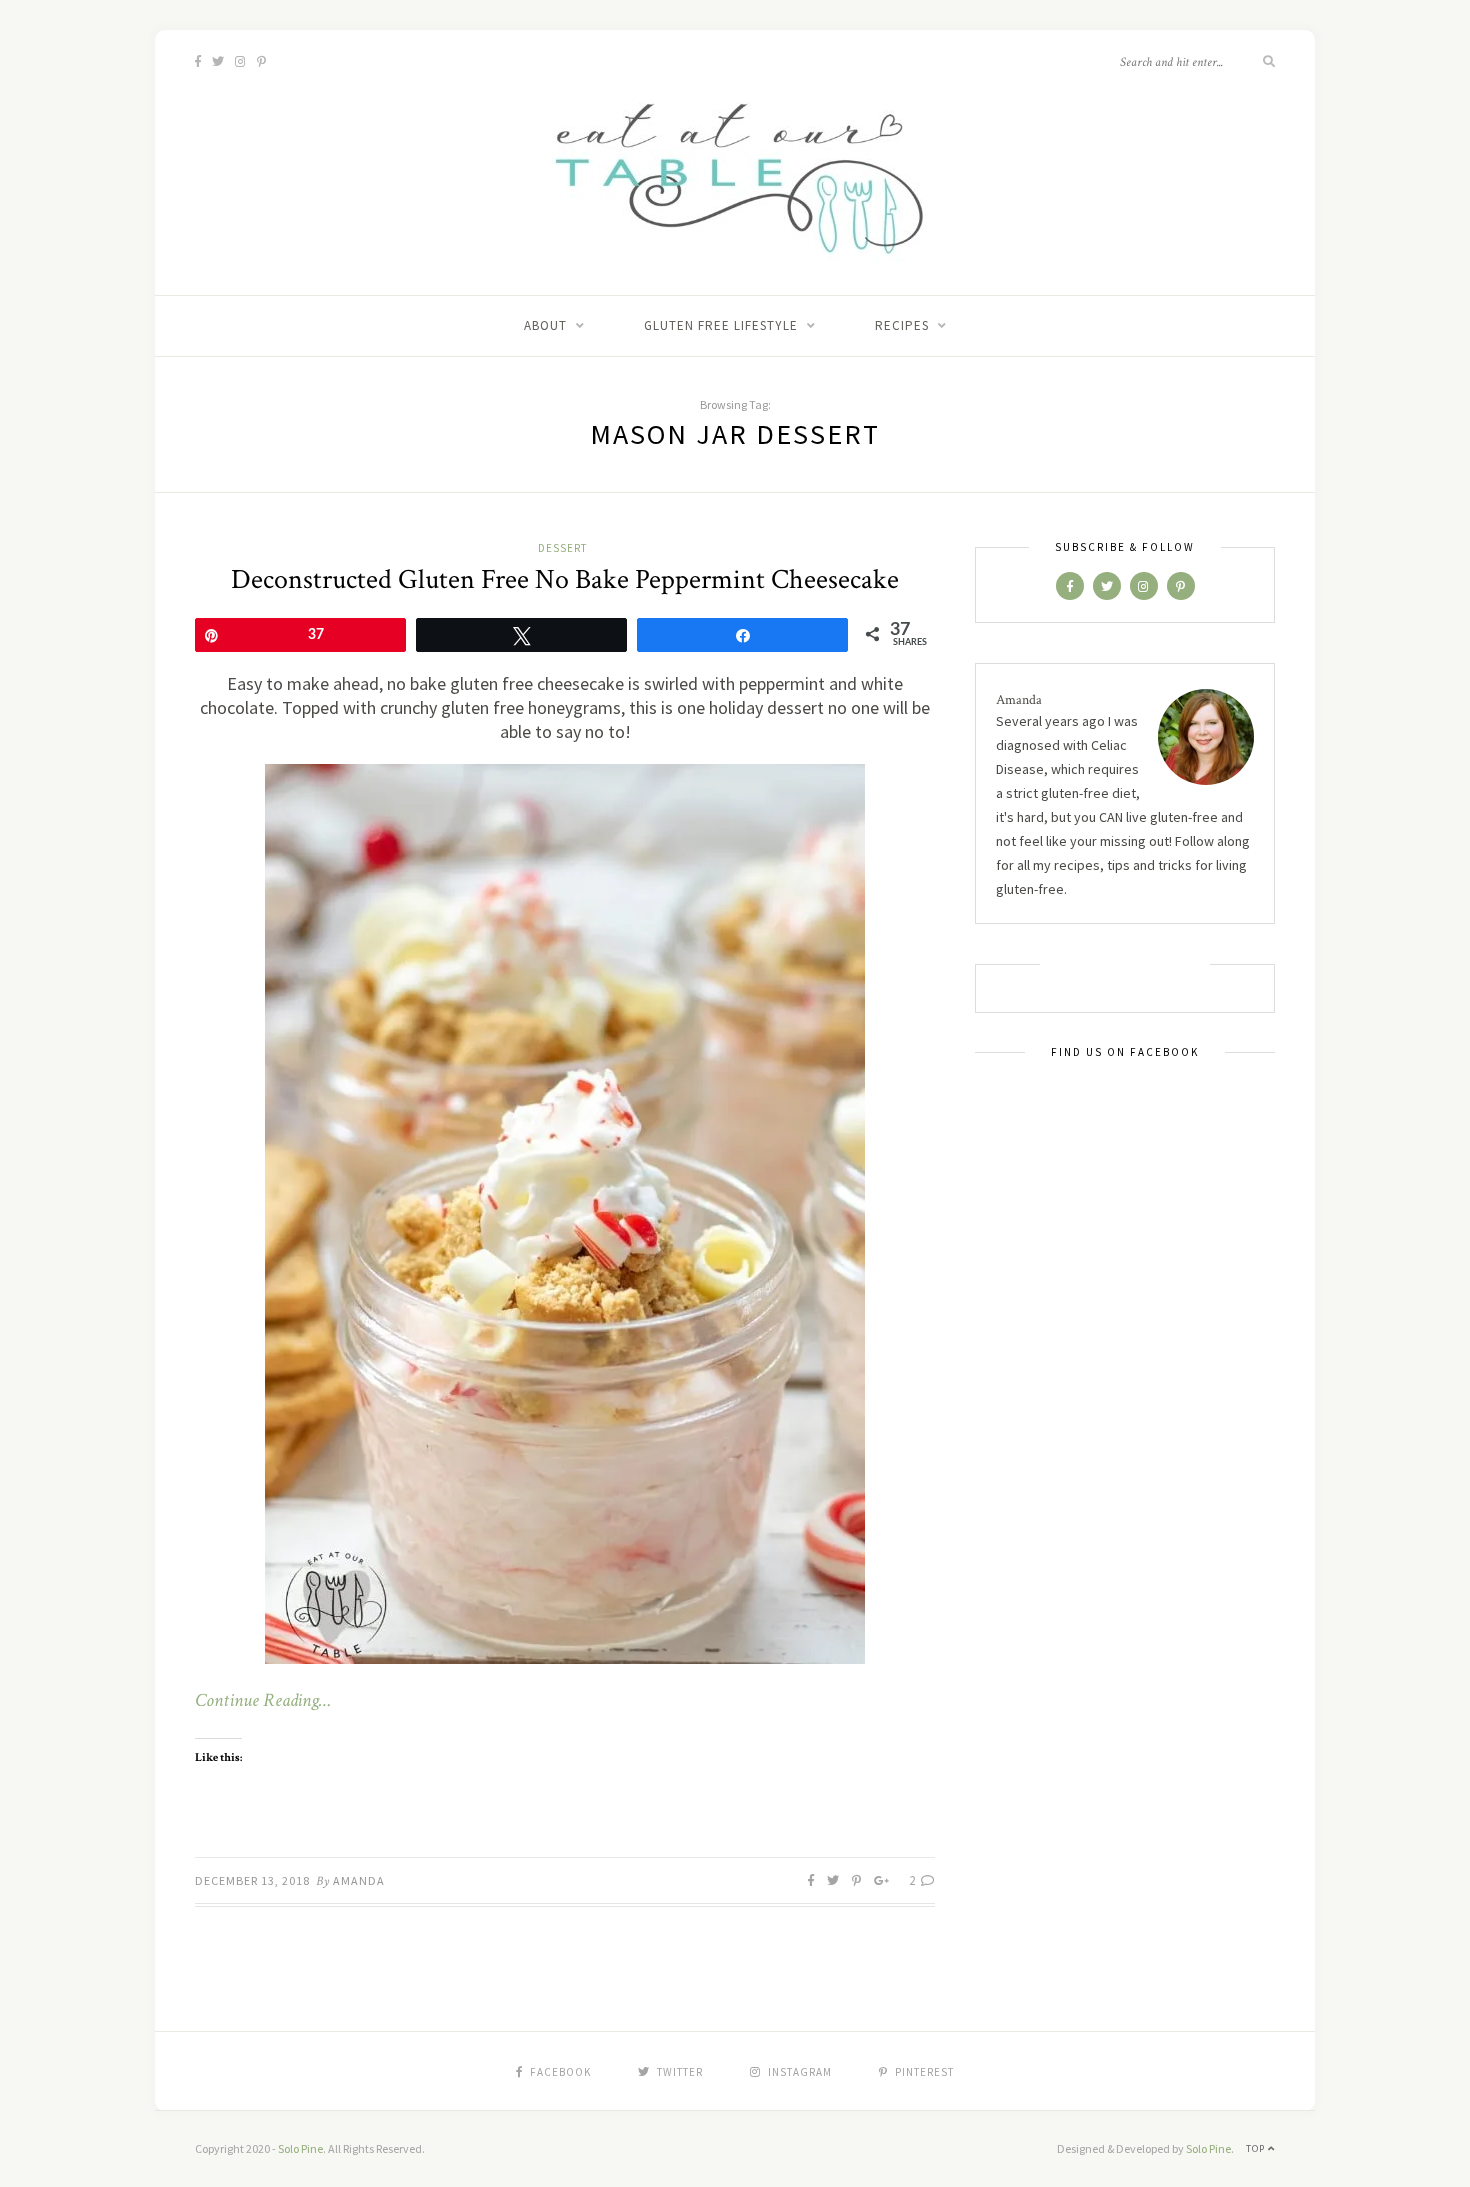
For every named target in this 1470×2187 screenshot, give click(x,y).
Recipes (902, 325)
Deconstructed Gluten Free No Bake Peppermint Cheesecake (565, 579)
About (545, 325)
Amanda (359, 1880)
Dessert (562, 548)
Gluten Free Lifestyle (721, 325)
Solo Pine (300, 2148)
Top (1257, 2148)
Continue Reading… (263, 1701)
